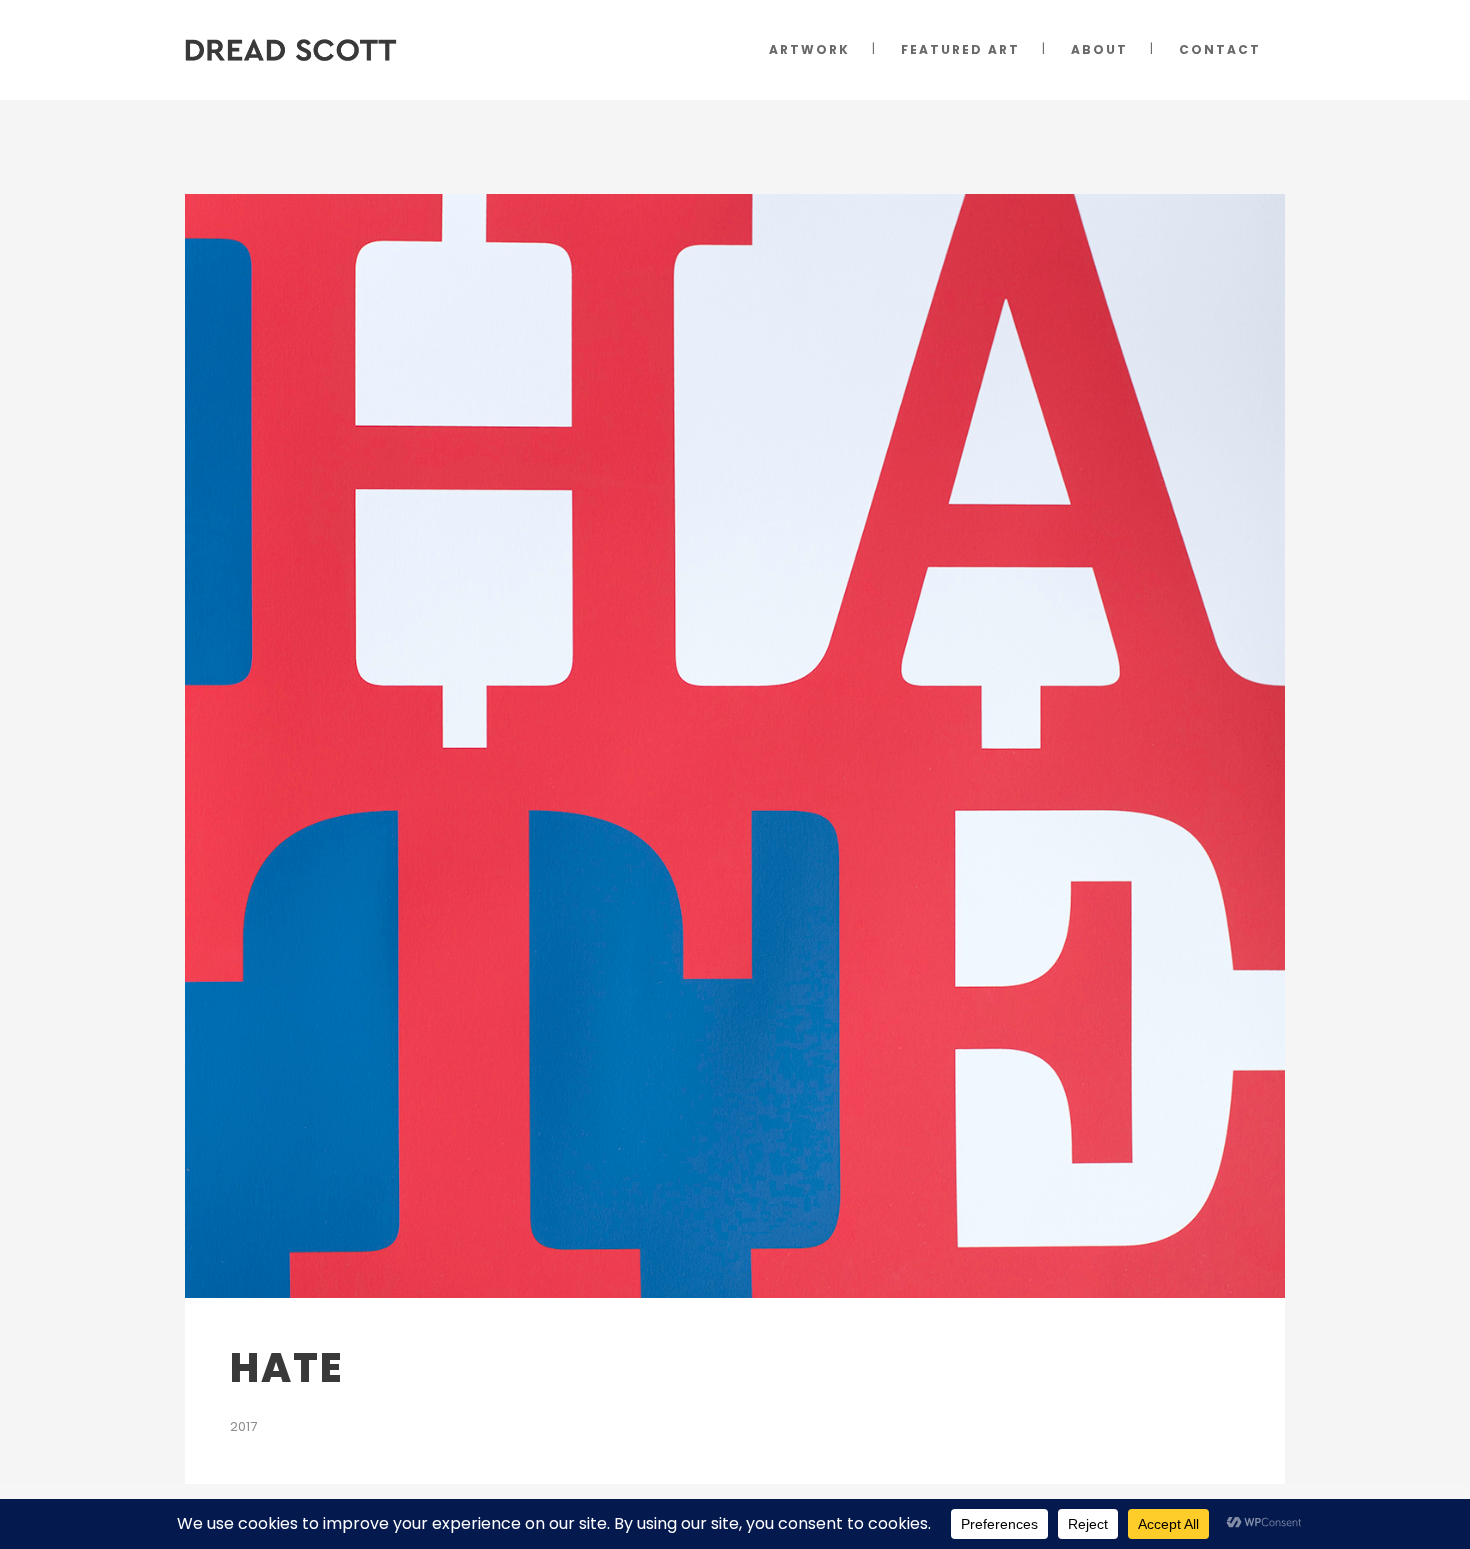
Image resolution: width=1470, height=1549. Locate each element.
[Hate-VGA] (735, 746)
